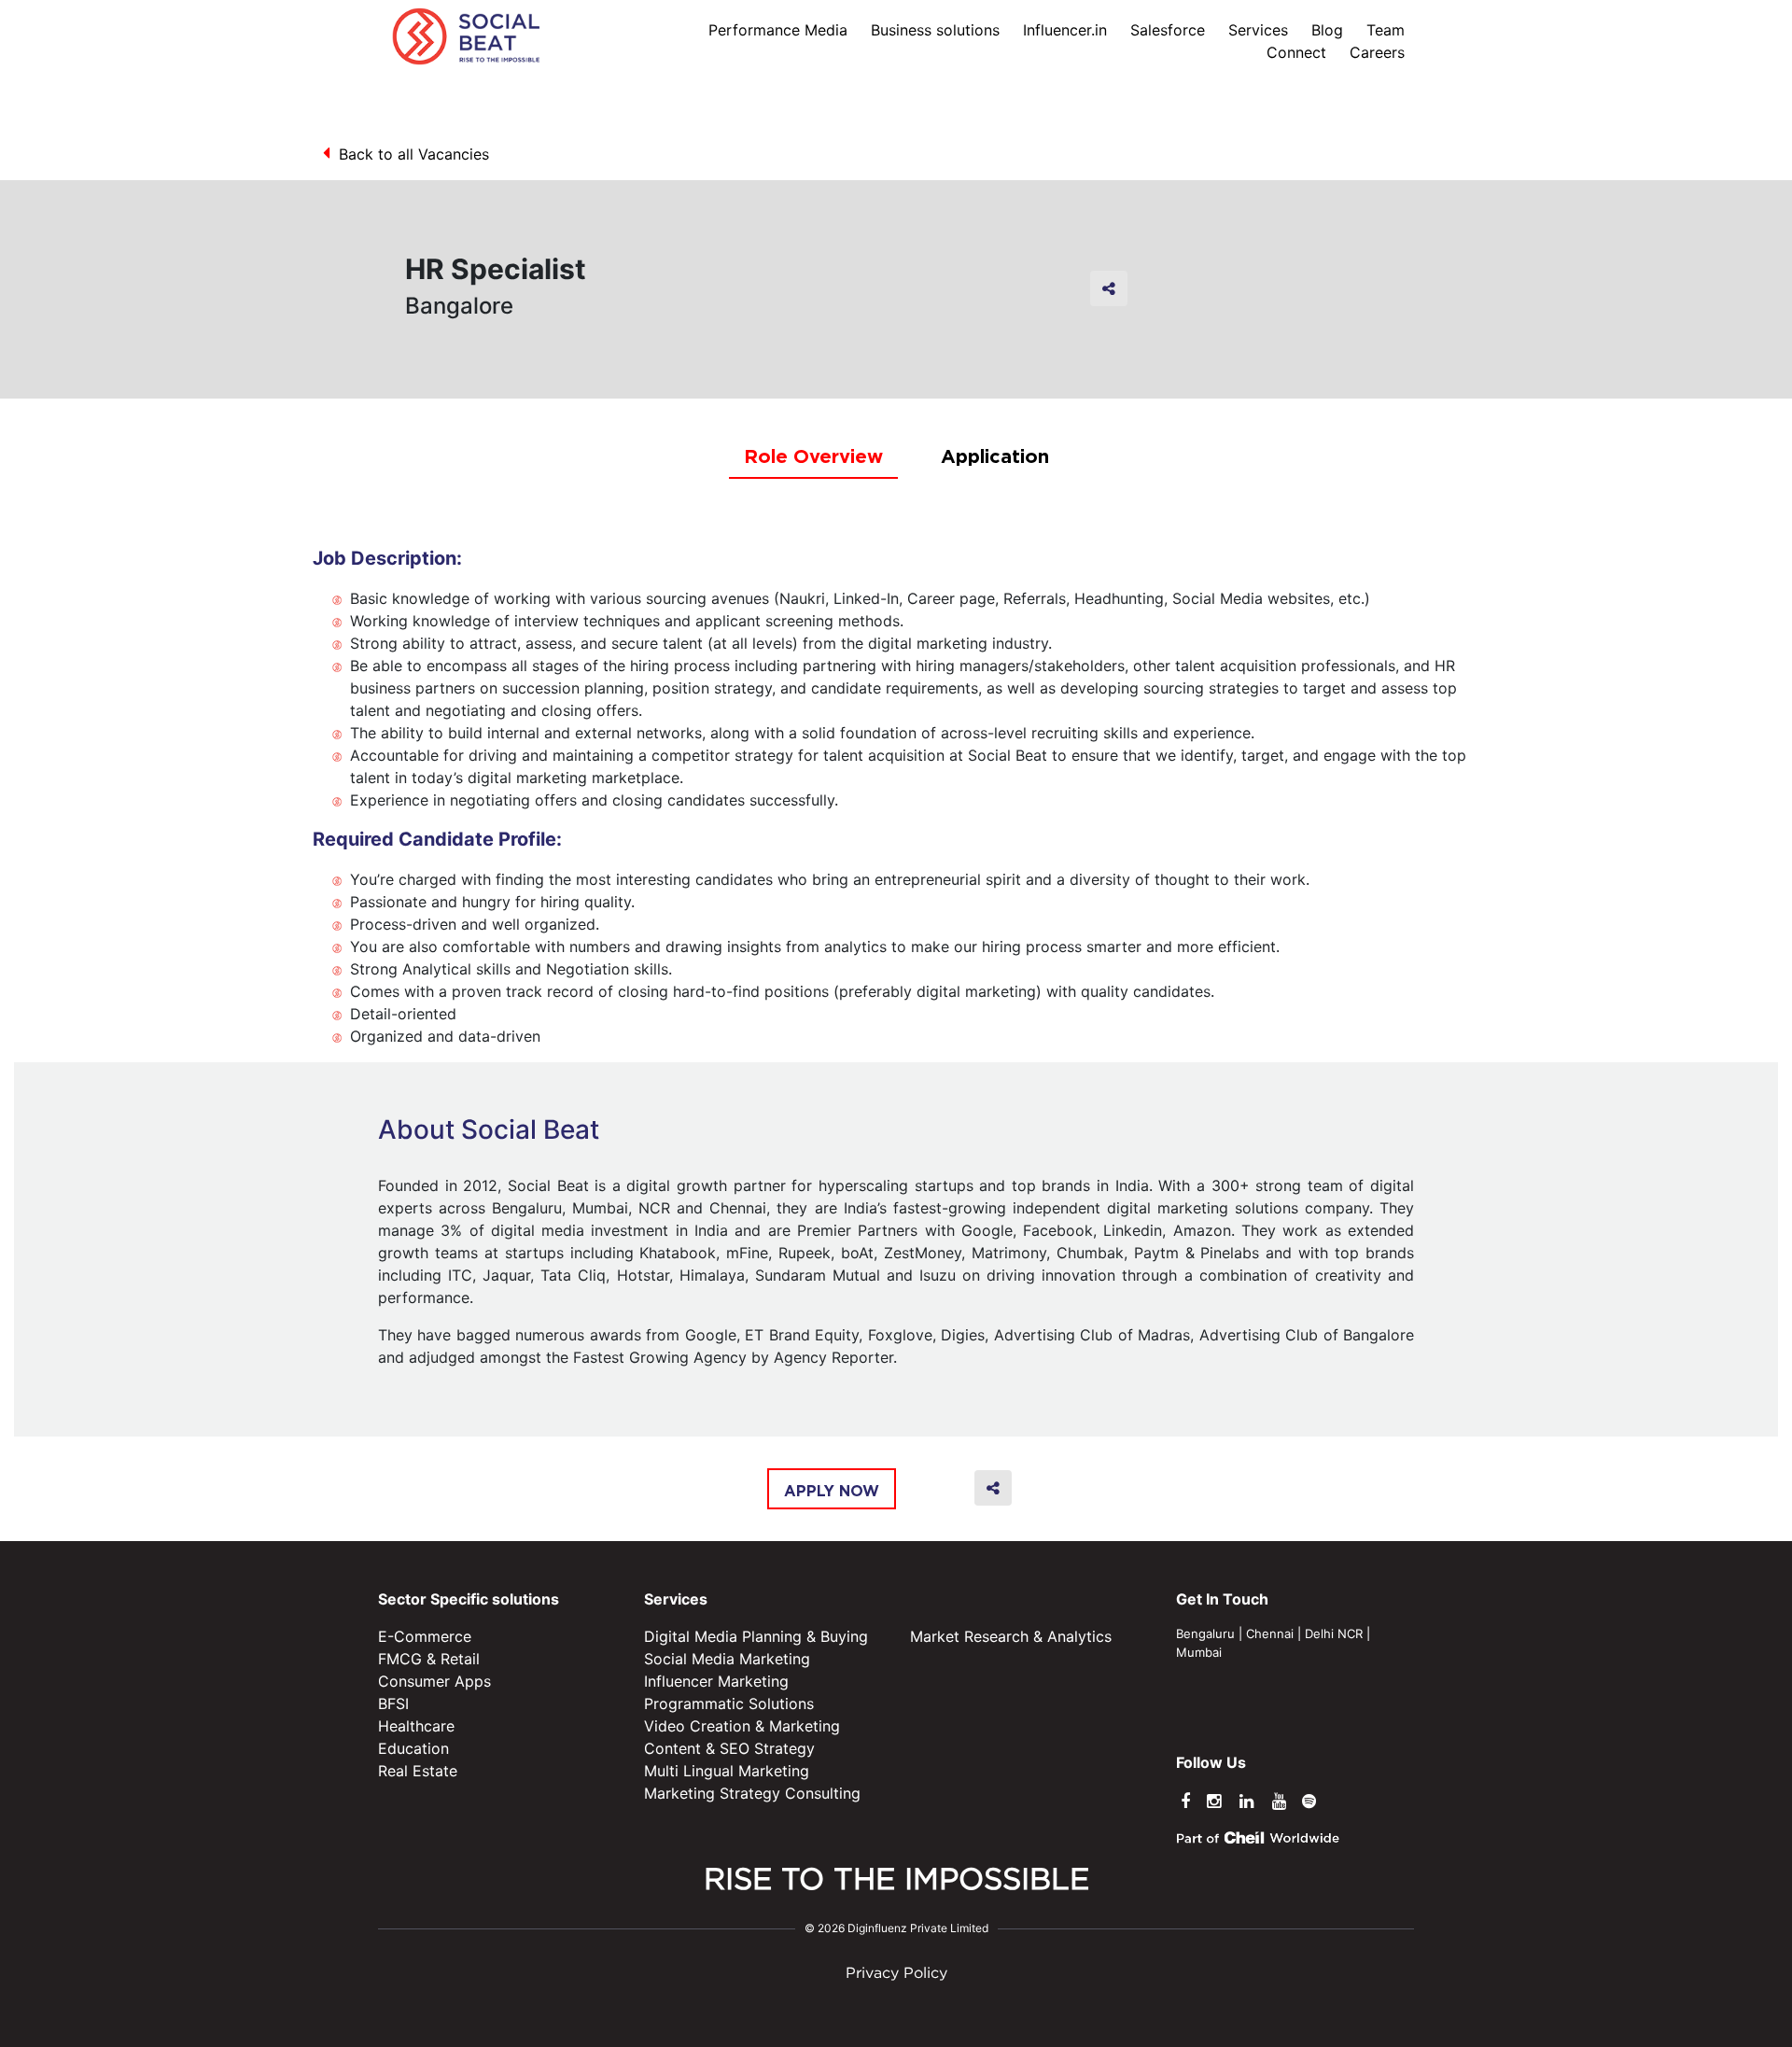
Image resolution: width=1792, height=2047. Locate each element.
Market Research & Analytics (1011, 1636)
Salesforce (1168, 30)
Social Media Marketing (727, 1659)
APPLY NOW (832, 1491)
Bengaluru (1205, 1633)
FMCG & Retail (429, 1659)
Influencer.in (1065, 30)
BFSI (393, 1703)
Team (1386, 30)
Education (413, 1748)
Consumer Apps (434, 1681)
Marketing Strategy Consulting (752, 1793)
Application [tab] (995, 456)
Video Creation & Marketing (742, 1726)
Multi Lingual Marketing (727, 1771)
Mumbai (1199, 1652)
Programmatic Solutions (729, 1703)
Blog (1327, 30)
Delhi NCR (1334, 1633)
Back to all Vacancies (414, 154)
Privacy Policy (896, 1974)
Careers (1377, 52)
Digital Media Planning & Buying (756, 1636)
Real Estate (418, 1771)
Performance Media (778, 30)
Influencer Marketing (716, 1681)
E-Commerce (425, 1636)
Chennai (1270, 1633)
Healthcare (416, 1726)
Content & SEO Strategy (729, 1748)
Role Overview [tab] (813, 456)
